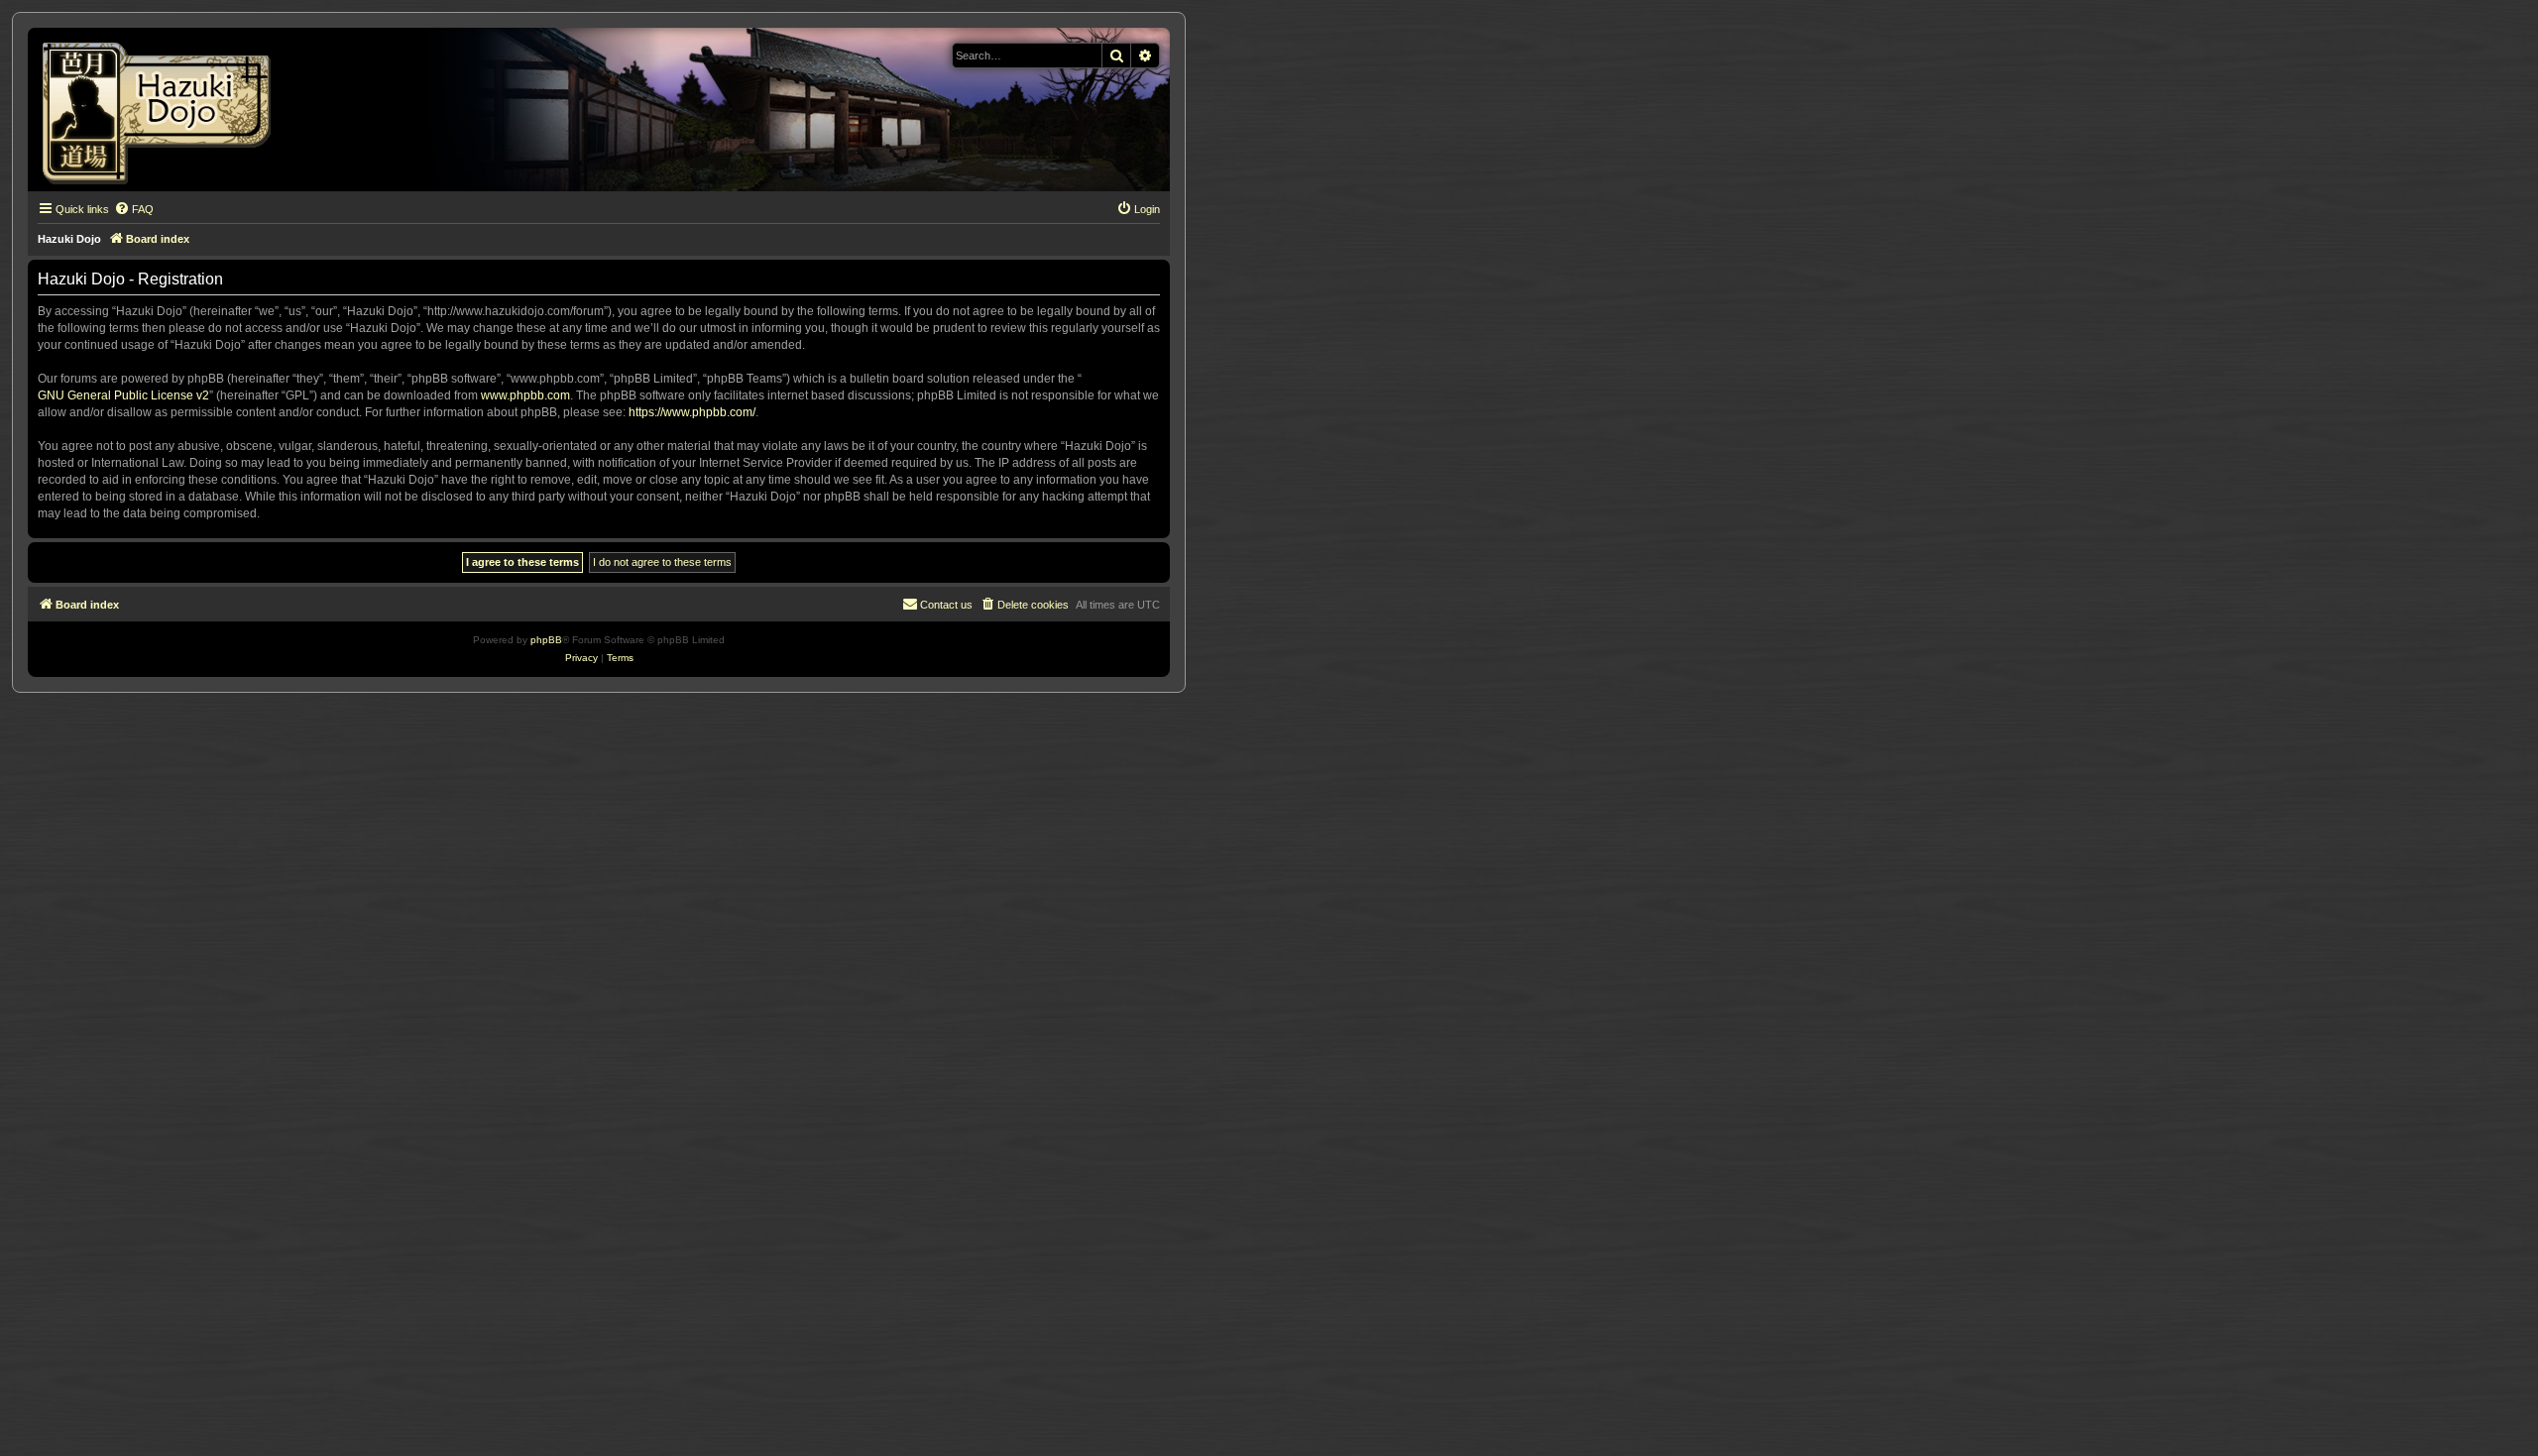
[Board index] (163, 110)
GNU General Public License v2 (123, 395)
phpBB (546, 640)
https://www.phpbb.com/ (692, 412)
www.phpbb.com (525, 395)
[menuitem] (134, 209)
